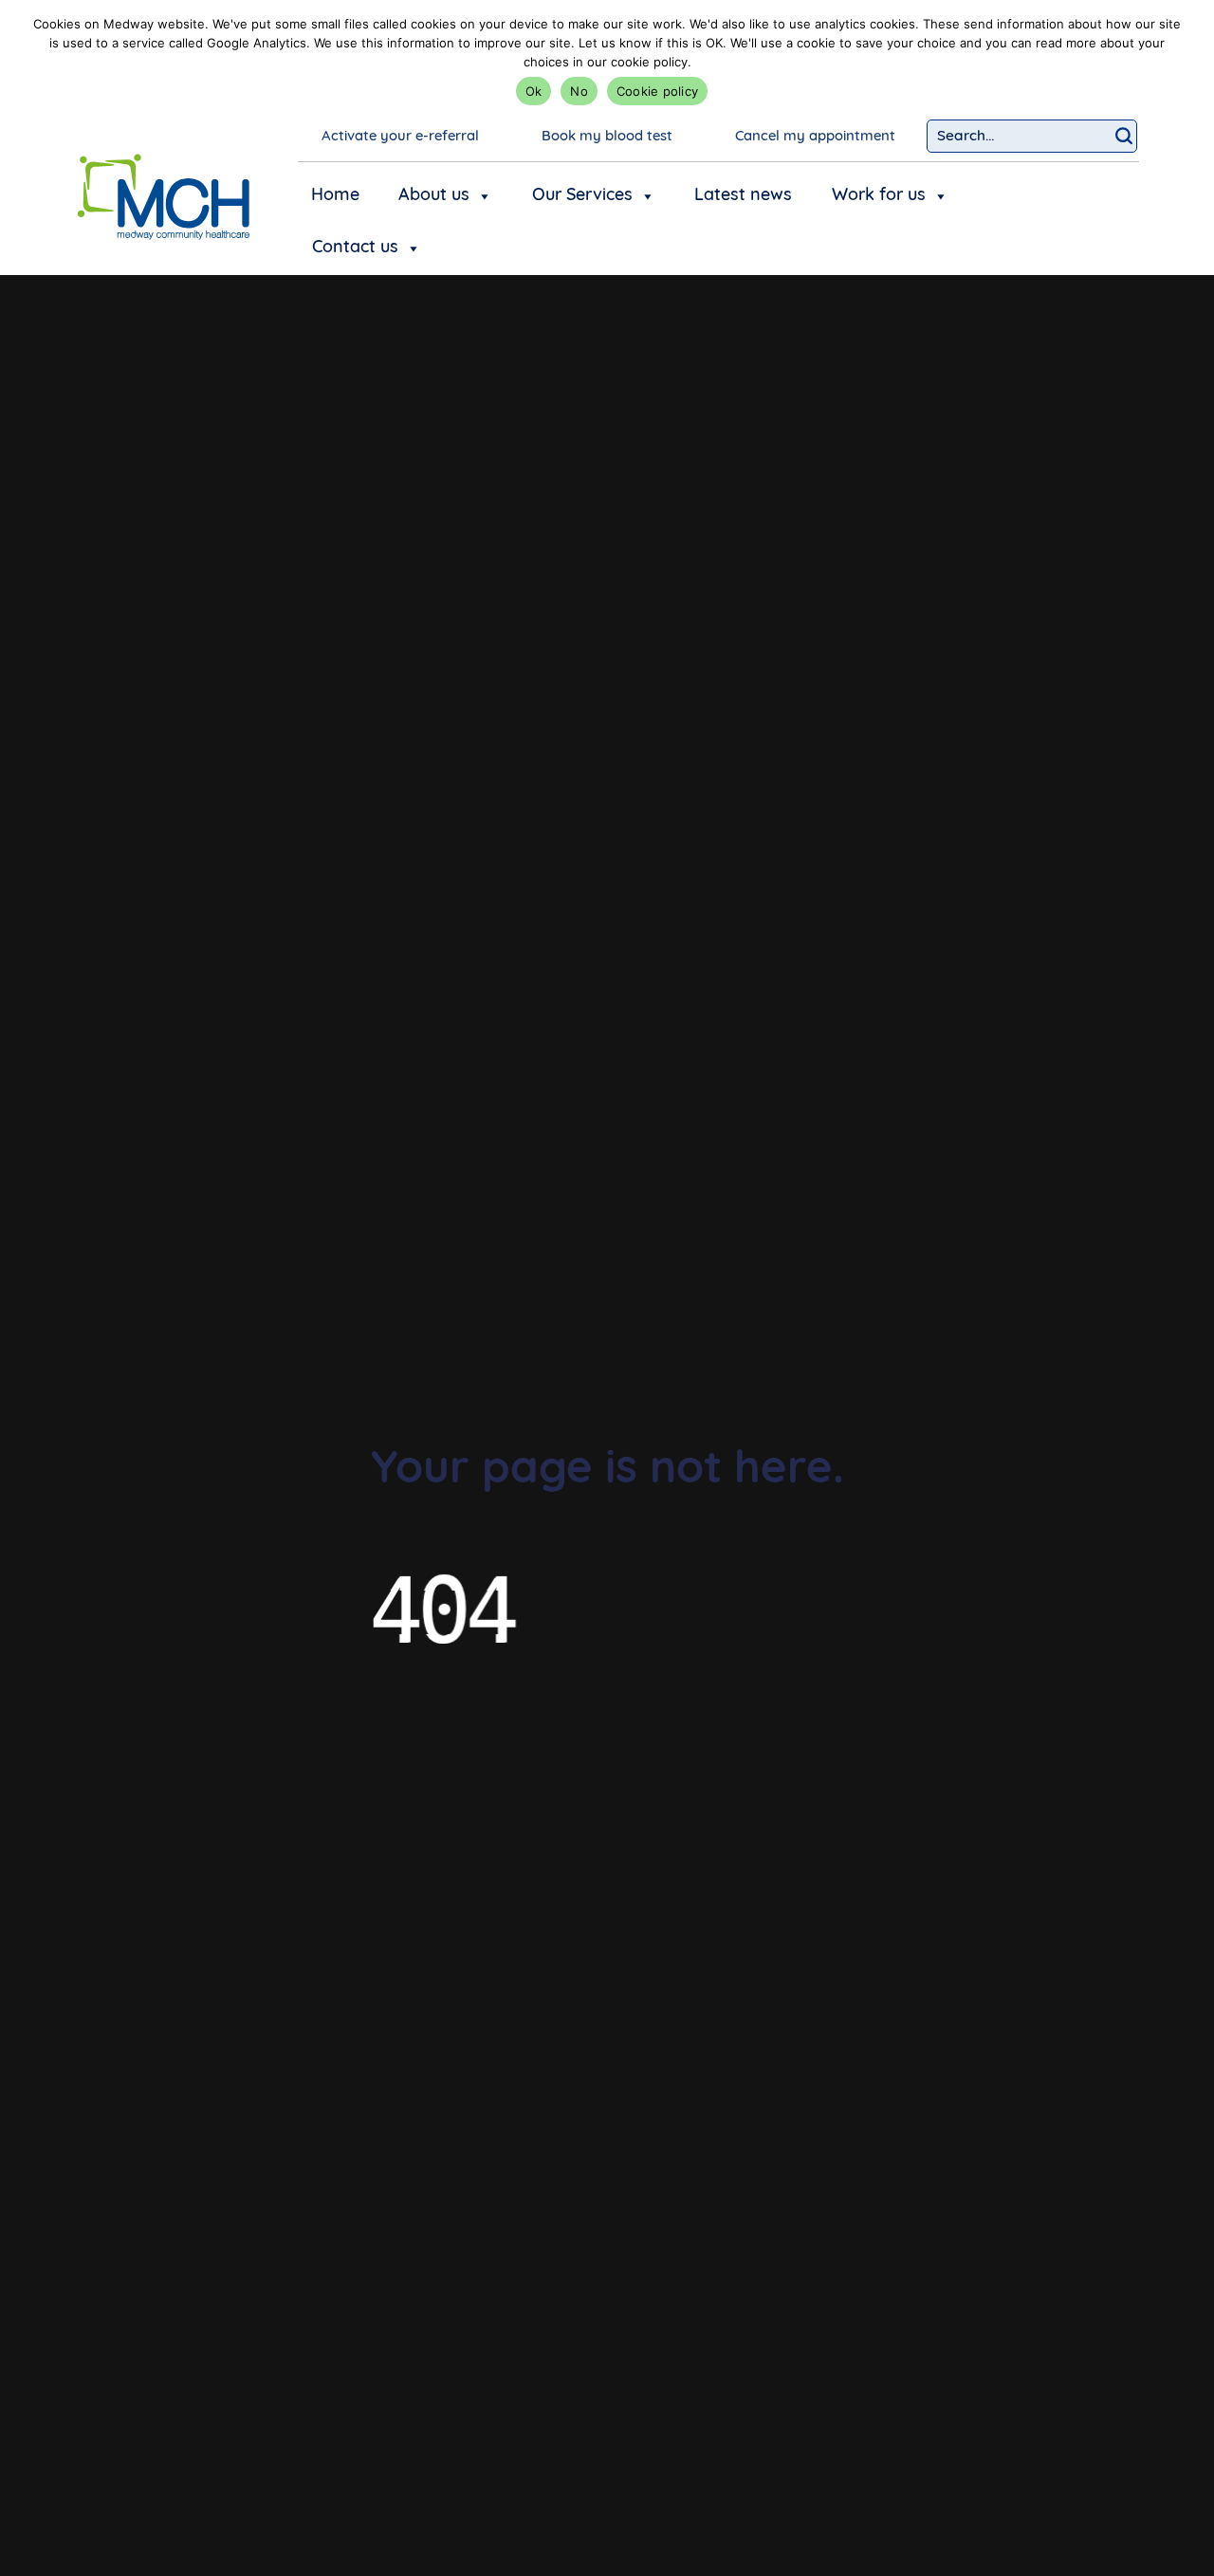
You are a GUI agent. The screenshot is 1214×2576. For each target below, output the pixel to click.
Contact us (355, 248)
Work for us (879, 196)
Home (335, 196)
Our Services (582, 196)
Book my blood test (607, 137)
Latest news (743, 196)
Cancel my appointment (815, 137)
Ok (534, 91)
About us (434, 196)
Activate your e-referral (400, 137)
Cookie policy (657, 91)
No (579, 91)
